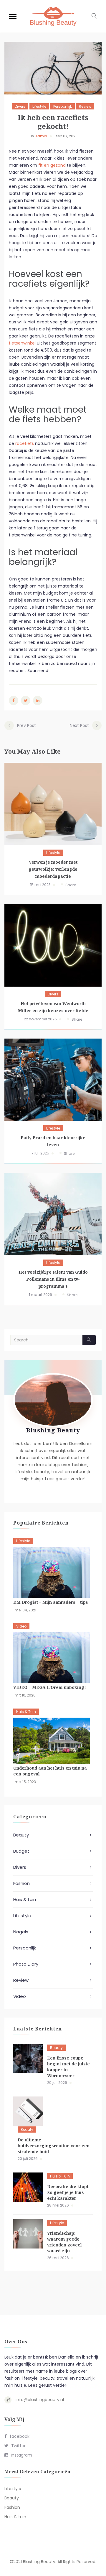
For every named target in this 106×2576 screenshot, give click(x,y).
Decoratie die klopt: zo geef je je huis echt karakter (68, 2192)
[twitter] (26, 700)
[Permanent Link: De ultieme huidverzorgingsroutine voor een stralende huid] (28, 2111)
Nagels (21, 1932)
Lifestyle (39, 106)
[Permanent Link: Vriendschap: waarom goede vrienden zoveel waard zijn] (28, 2234)
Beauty (21, 1835)
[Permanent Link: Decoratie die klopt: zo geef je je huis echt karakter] (28, 2187)
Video (21, 1626)
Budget (21, 1851)
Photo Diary (26, 1964)
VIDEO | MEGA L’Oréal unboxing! (50, 1687)
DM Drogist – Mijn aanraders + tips (51, 1602)
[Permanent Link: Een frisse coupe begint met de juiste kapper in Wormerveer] (28, 2059)
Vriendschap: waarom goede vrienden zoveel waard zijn (64, 2242)
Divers (20, 106)
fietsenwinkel (22, 343)
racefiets (25, 443)
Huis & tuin (26, 1712)
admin (41, 136)
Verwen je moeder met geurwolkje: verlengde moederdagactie (53, 869)
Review (85, 106)
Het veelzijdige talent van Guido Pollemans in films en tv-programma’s (53, 1279)
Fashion (21, 1883)
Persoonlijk (63, 106)
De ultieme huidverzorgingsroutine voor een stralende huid (54, 2146)
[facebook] (14, 700)
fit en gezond (52, 165)
